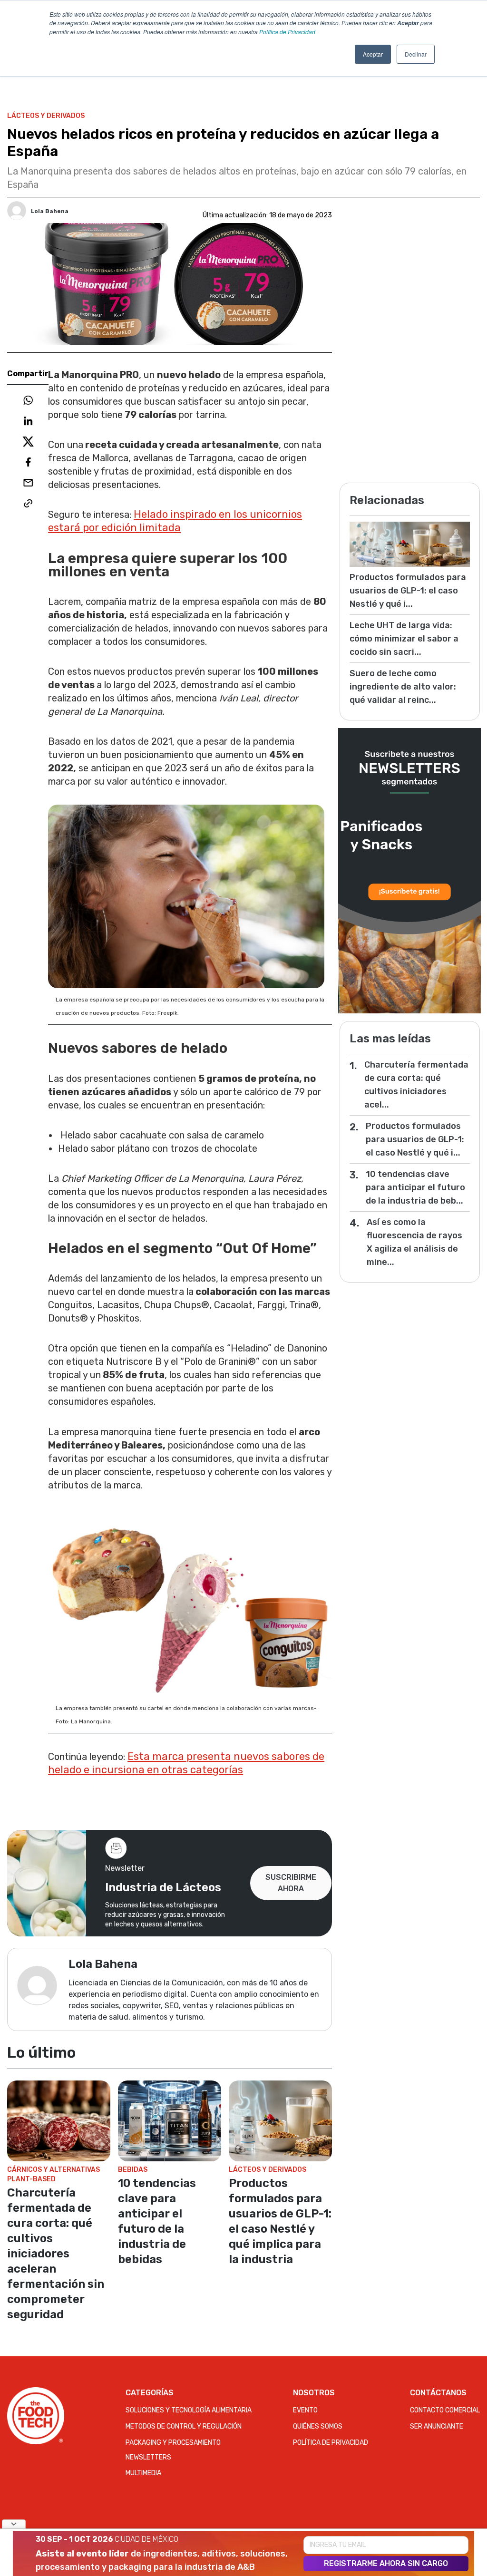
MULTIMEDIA (143, 2473)
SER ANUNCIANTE (437, 2426)
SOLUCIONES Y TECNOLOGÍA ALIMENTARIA (189, 2410)
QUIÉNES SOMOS (318, 2426)
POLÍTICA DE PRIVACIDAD (331, 2443)
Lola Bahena (50, 211)
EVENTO (305, 2410)
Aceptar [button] (373, 54)
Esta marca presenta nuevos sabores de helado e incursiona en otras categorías (186, 1763)
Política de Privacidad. (288, 32)
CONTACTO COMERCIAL (445, 2410)
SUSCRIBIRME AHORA (291, 1883)
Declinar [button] (416, 54)
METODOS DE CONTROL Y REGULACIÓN (184, 2426)
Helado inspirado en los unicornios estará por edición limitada (175, 521)
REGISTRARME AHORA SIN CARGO (386, 2563)
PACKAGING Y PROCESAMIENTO (173, 2443)
